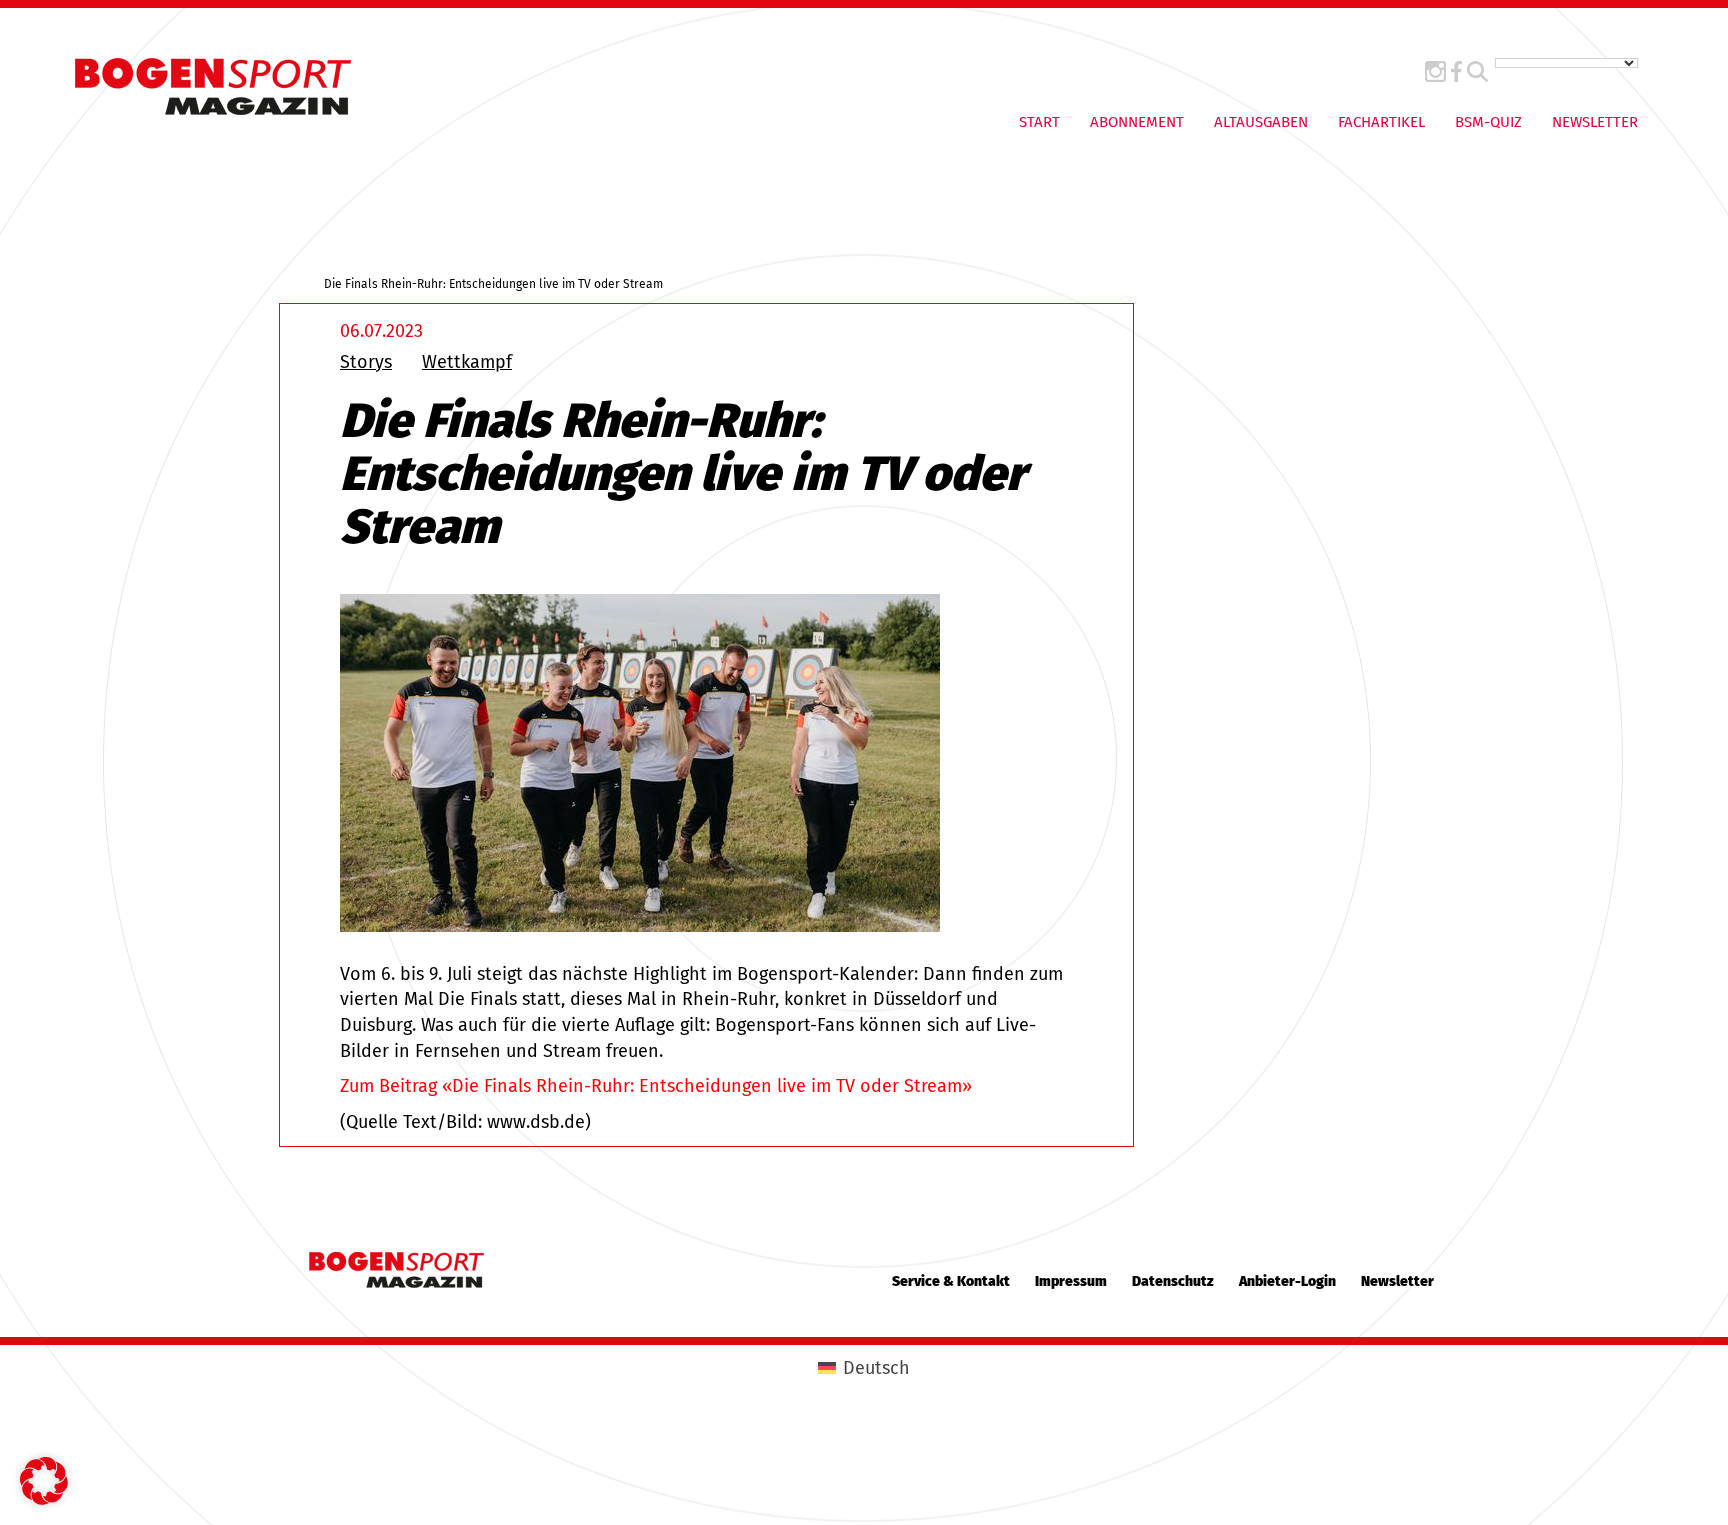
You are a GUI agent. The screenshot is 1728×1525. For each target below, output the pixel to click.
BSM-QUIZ (1488, 122)
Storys (366, 362)
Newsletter (1595, 122)
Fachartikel (1381, 122)
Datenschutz (1173, 1281)
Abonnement (1137, 122)
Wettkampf (467, 362)
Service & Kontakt (951, 1281)
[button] (44, 1481)
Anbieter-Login (1287, 1281)
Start (1039, 122)
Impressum (1071, 1281)
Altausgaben (1261, 122)
